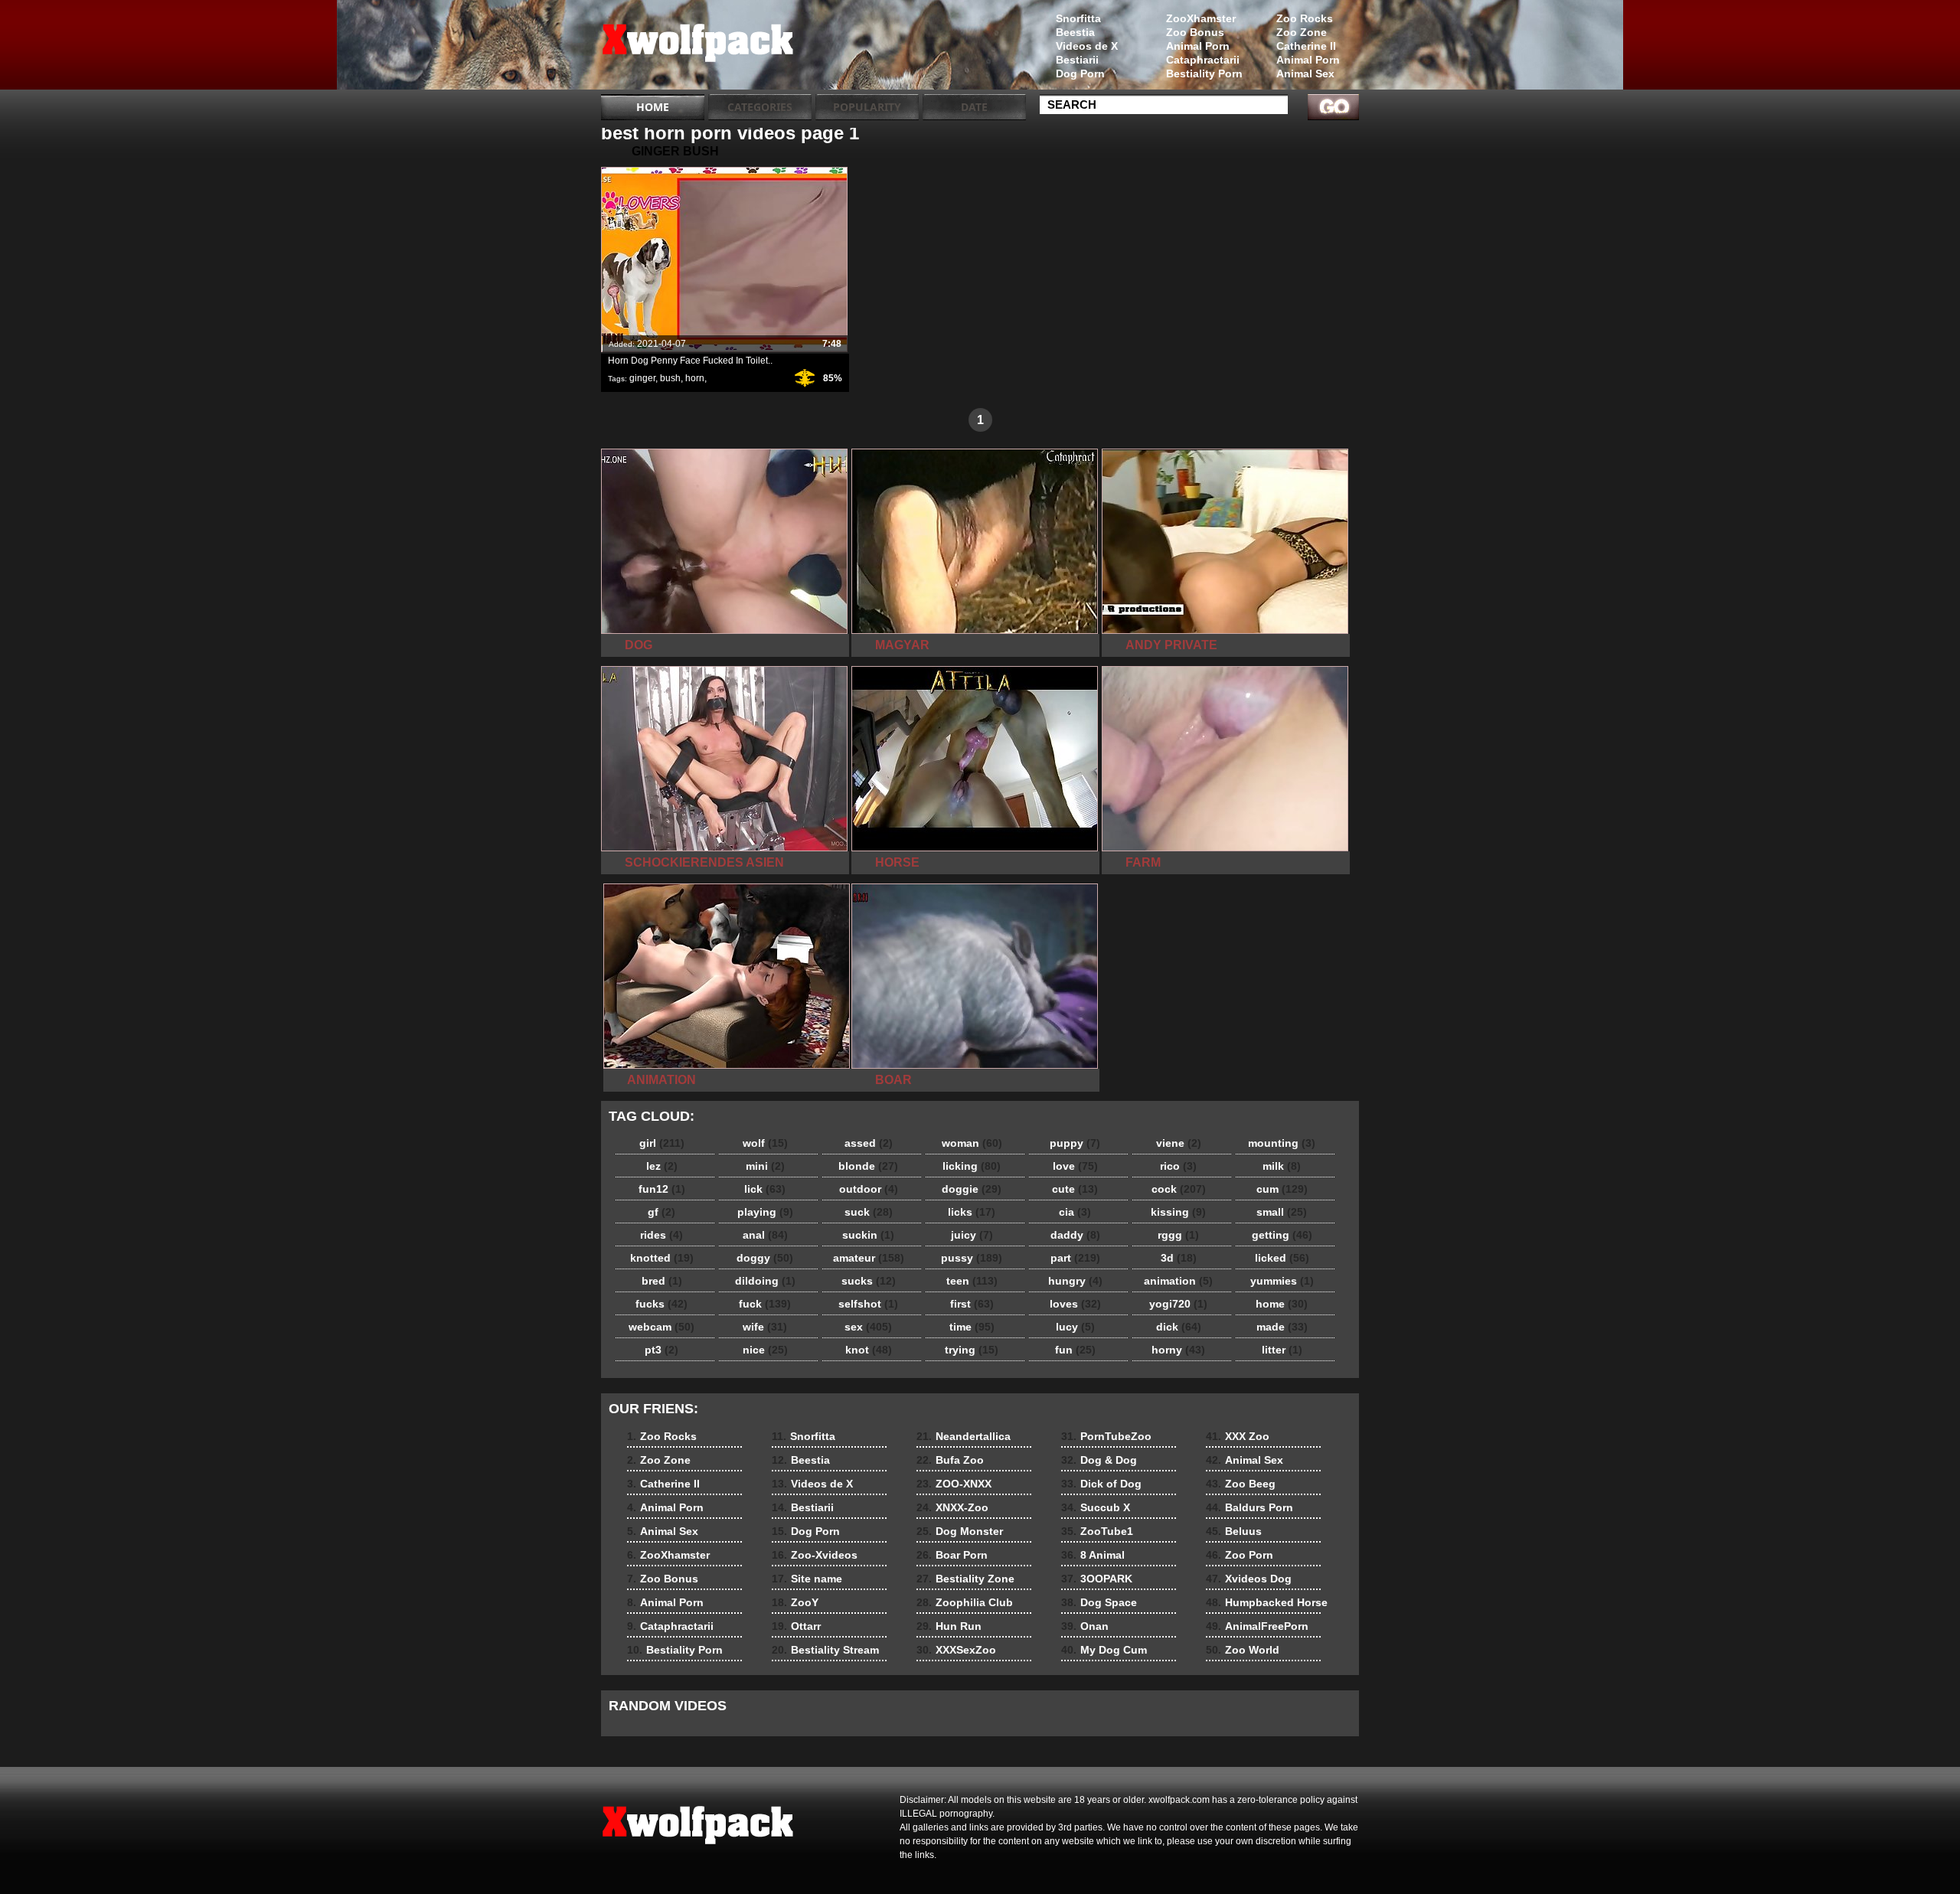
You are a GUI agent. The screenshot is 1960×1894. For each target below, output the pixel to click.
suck (869, 1212)
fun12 (662, 1189)
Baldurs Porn (1249, 1507)
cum (1282, 1189)
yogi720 (1178, 1304)
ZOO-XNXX (954, 1484)
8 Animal (1093, 1555)
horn (695, 378)
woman (972, 1143)
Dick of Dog (1101, 1484)
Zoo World (1243, 1650)
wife (765, 1327)
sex (868, 1327)
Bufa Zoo (950, 1460)
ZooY (795, 1602)
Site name (807, 1579)
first (972, 1304)
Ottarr (796, 1626)
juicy (972, 1235)
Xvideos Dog (1249, 1579)
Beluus (1234, 1531)
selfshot (868, 1304)
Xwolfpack (698, 48)
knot (869, 1350)
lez (662, 1166)
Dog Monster (960, 1531)
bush (670, 378)
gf (661, 1212)
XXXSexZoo (956, 1650)
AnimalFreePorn (1257, 1626)
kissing (1178, 1212)
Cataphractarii (1203, 60)
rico (1178, 1166)
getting (1282, 1235)
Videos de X (1087, 46)
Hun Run (949, 1626)
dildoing (765, 1281)
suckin (868, 1235)
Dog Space (1099, 1602)
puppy (1075, 1143)
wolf (765, 1143)
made (1282, 1327)
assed (869, 1143)
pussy (972, 1258)
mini (765, 1166)
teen (972, 1281)
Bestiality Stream (825, 1650)
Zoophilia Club (965, 1602)
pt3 (661, 1350)
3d (1179, 1258)
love (1075, 1166)
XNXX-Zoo (952, 1507)
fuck (765, 1304)
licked (1282, 1258)
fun (1075, 1350)
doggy (765, 1258)
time (972, 1327)
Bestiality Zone (965, 1579)
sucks (869, 1281)
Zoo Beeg (1241, 1484)
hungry (1075, 1281)
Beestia (1075, 32)
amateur (869, 1258)
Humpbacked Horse (1267, 1602)
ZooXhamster (1201, 18)
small (1282, 1212)
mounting (1282, 1143)
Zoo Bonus (1195, 32)
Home (653, 107)
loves (1075, 1304)
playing (765, 1212)
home (1282, 1304)
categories (760, 107)
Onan (1085, 1626)
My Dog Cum (1104, 1650)
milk (1282, 1166)
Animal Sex (1305, 73)
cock (1179, 1189)
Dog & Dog (1099, 1460)
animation (1178, 1281)
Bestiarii (1077, 60)
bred (662, 1281)
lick (765, 1189)
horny (1178, 1350)
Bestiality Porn (1204, 73)
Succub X (1096, 1507)
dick (1179, 1327)
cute (1075, 1189)
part (1075, 1258)
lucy (1075, 1327)
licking (972, 1166)
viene (1179, 1143)
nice (765, 1350)
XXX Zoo (1238, 1436)
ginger (642, 378)
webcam (661, 1327)
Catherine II (1306, 46)
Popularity (867, 107)
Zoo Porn (1240, 1555)
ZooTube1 (1097, 1531)
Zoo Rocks (1305, 18)
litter (1282, 1350)
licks (972, 1212)
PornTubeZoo (1106, 1436)
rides (661, 1235)
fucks (661, 1304)
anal (765, 1235)
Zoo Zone (1302, 32)
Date (974, 107)
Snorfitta (1078, 18)
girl (662, 1143)
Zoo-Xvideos (815, 1555)
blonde (868, 1166)
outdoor (869, 1189)
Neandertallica (964, 1436)
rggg (1178, 1235)
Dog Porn (1080, 73)
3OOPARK (1097, 1579)
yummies (1282, 1281)
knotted (662, 1258)
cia (1075, 1212)
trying (972, 1350)
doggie (972, 1189)
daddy (1075, 1235)
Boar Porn (952, 1555)
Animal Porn (1308, 60)
